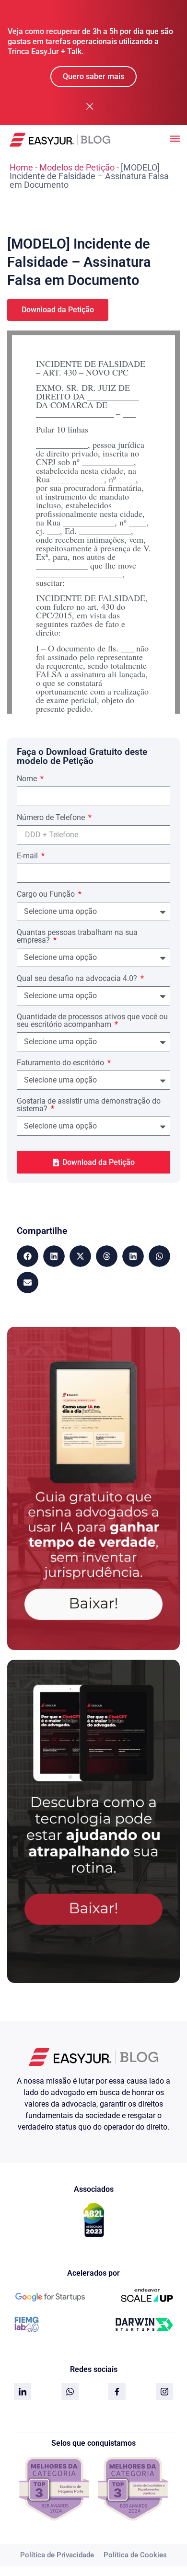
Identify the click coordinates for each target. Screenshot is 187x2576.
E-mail (28, 856)
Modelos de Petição (77, 167)
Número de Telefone (52, 818)
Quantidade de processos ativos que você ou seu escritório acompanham (92, 1021)
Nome (28, 779)
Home (21, 167)
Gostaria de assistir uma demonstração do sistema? (89, 1105)
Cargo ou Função (47, 895)
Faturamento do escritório (61, 1063)
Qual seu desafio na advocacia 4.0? (78, 979)
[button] (28, 1256)
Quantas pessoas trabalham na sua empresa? (77, 937)
